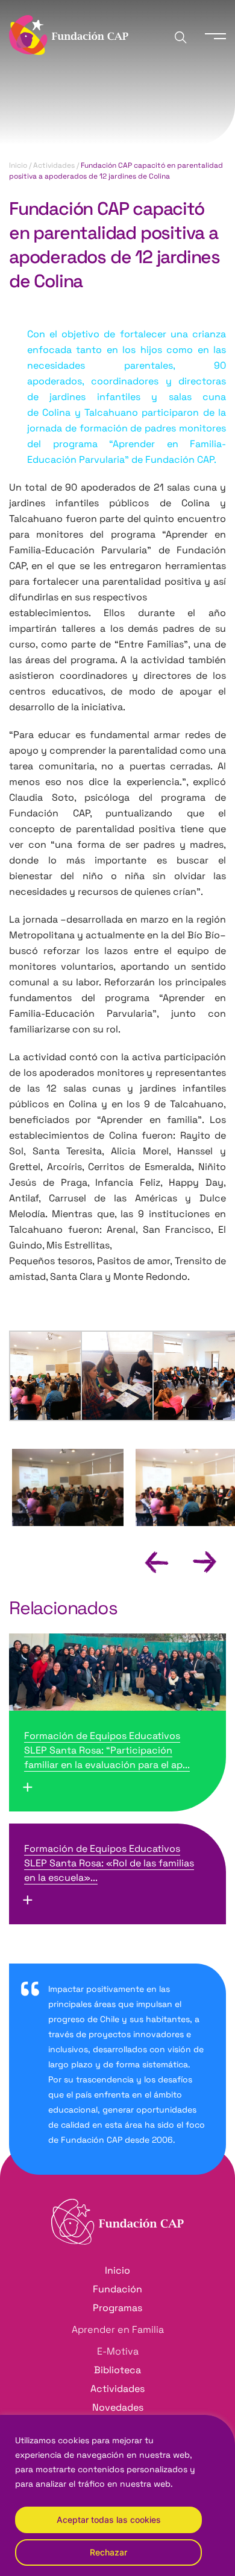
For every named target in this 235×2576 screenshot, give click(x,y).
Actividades (54, 165)
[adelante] (194, 1561)
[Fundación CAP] (69, 34)
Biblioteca (117, 2370)
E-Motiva (118, 2351)
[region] (117, 2495)
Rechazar (108, 2552)
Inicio (18, 165)
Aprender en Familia (118, 2330)
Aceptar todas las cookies (109, 2520)
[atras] (146, 1561)
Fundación (117, 2289)
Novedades (118, 2407)
